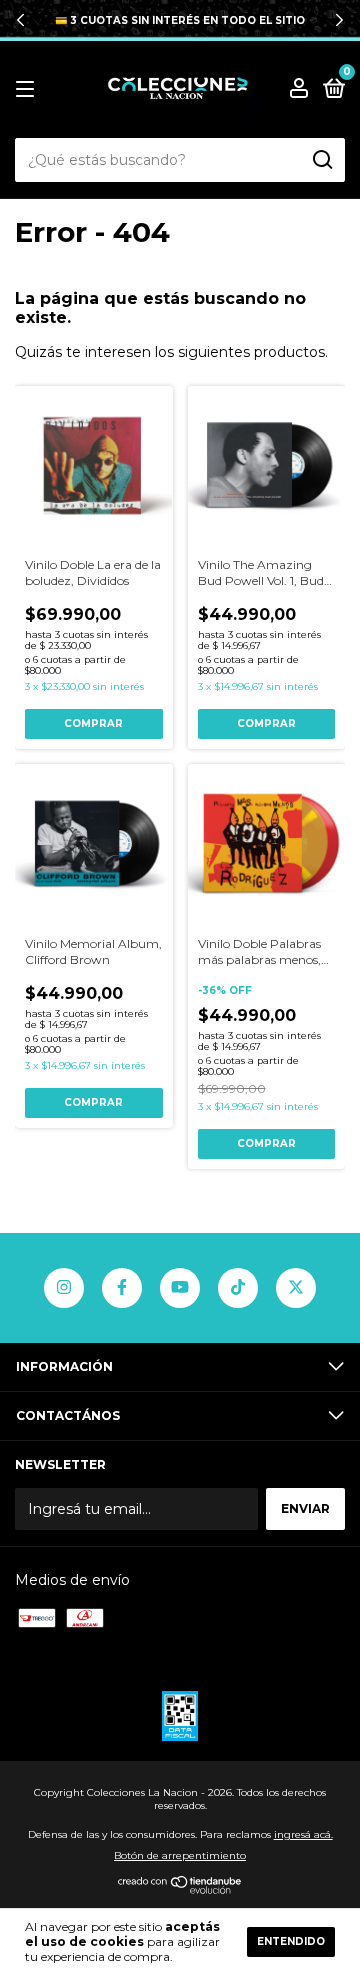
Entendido (291, 1941)
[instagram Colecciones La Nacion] (64, 1288)
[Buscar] (321, 160)
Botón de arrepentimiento (180, 1855)
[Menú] (28, 89)
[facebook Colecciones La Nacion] (122, 1288)
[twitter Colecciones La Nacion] (296, 1288)
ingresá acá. (303, 1834)
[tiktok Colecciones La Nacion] (238, 1288)
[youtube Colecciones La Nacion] (180, 1288)
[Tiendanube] (180, 1889)
